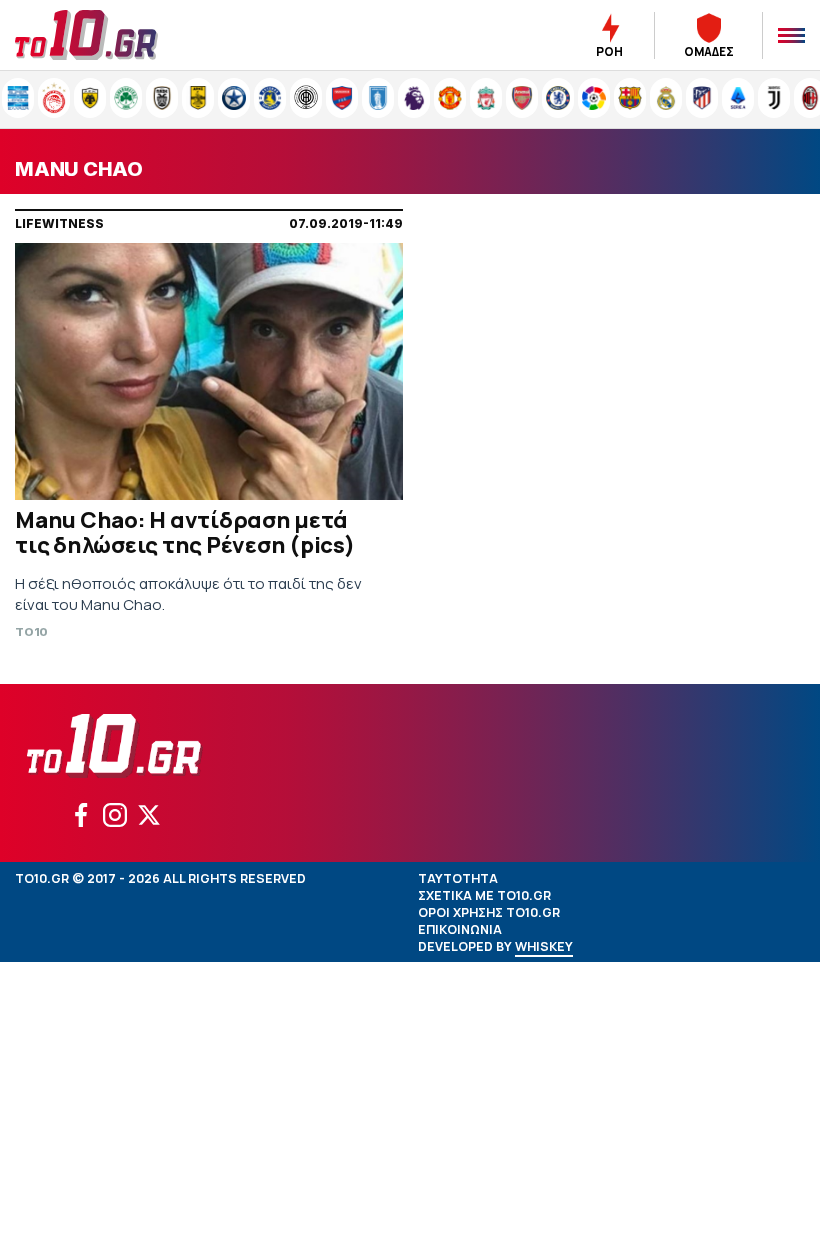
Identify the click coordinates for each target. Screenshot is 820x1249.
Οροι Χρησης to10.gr (489, 912)
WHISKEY (544, 946)
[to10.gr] (110, 35)
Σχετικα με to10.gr (484, 895)
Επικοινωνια (460, 929)
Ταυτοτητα (458, 878)
